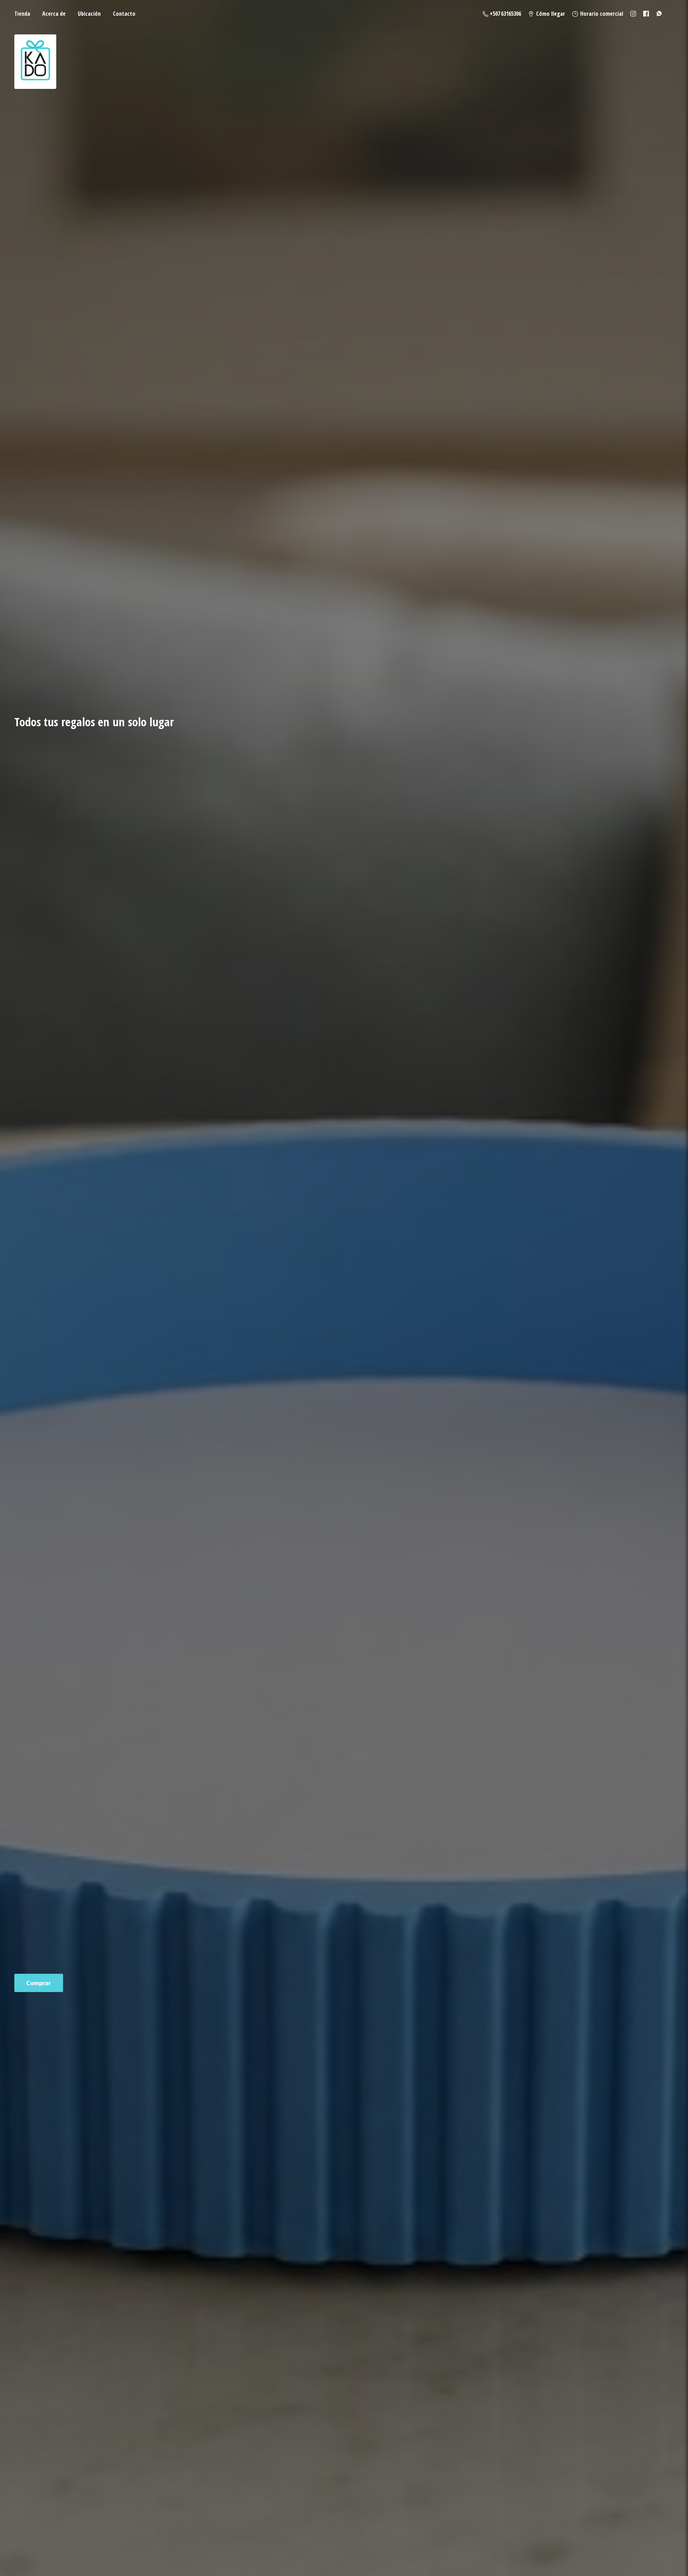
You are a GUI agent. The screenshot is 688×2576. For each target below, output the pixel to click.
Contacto (124, 14)
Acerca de (54, 14)
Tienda (22, 14)
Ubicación (89, 14)
